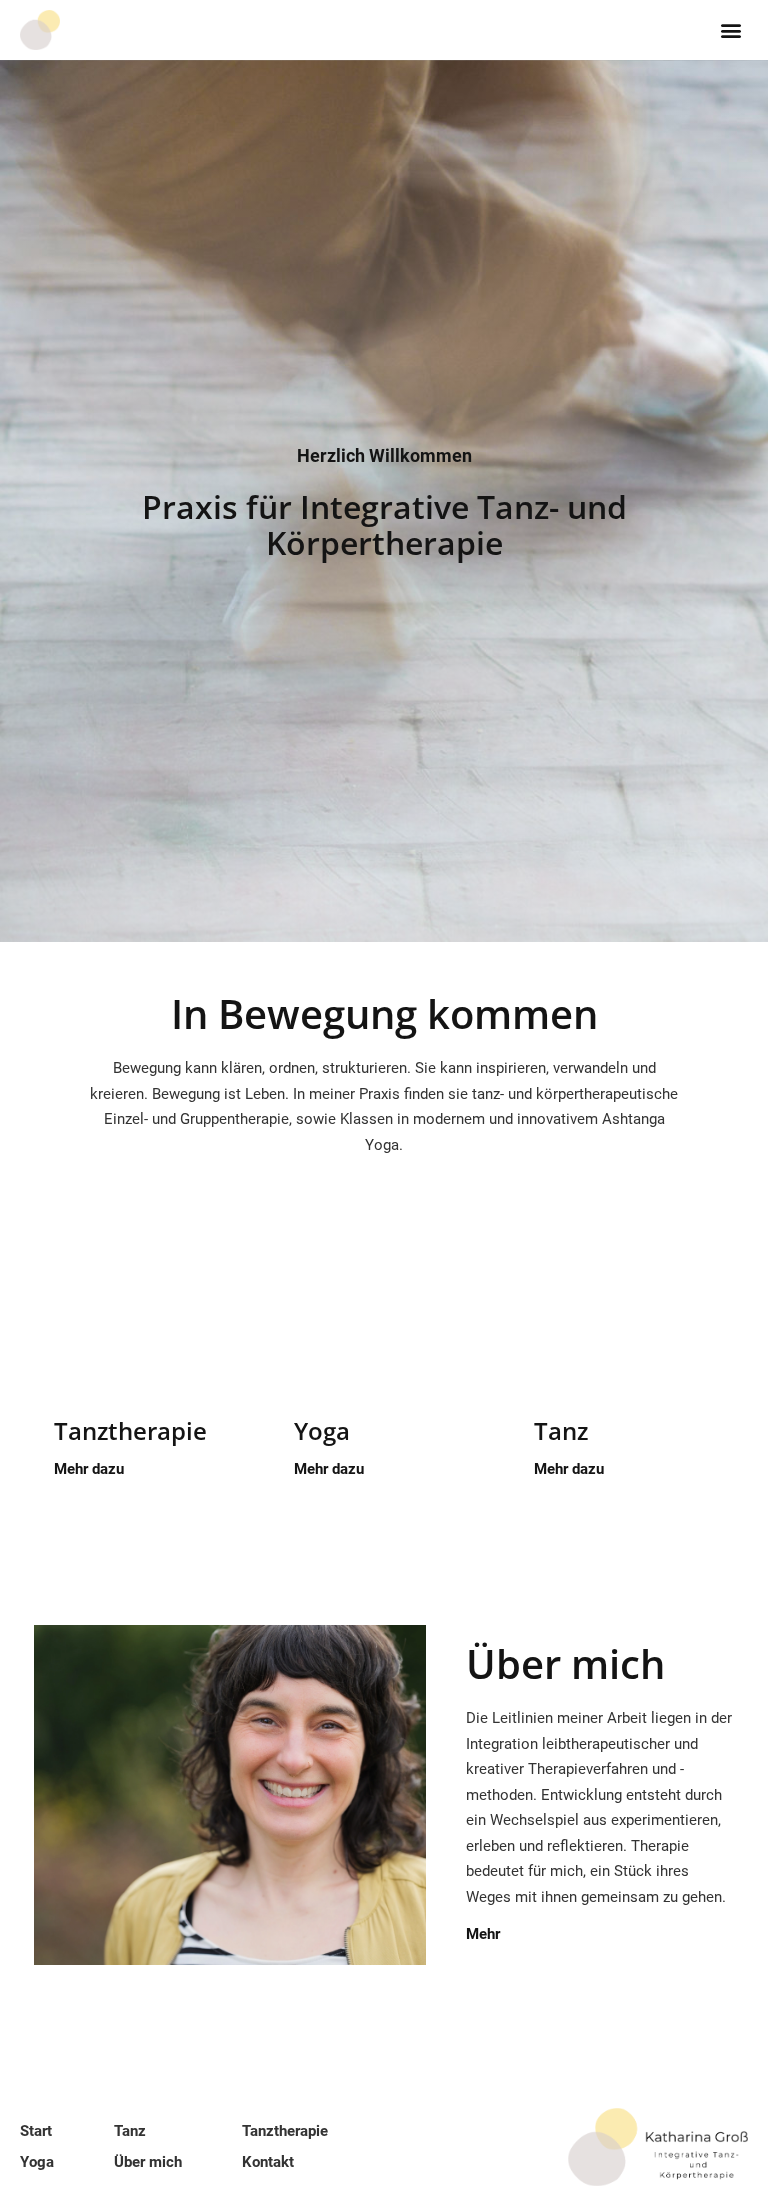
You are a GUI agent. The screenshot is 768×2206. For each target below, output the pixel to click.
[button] (731, 30)
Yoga (322, 1430)
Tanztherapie (130, 1430)
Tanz (561, 1430)
